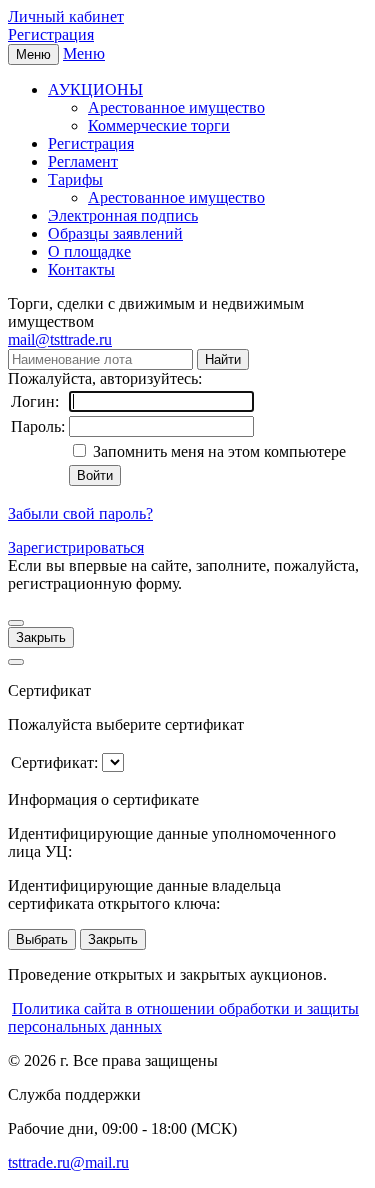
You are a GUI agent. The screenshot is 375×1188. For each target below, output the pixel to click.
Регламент (83, 161)
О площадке (89, 251)
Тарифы (75, 179)
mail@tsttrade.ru (60, 339)
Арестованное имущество (176, 107)
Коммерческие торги (159, 125)
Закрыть (41, 637)
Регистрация (51, 34)
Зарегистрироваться (76, 547)
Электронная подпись (123, 215)
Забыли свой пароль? (80, 513)
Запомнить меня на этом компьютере (217, 451)
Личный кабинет (66, 16)
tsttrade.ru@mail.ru (68, 1162)
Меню (84, 53)
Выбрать (42, 939)
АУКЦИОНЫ (95, 89)
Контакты (81, 269)
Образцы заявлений (115, 233)
